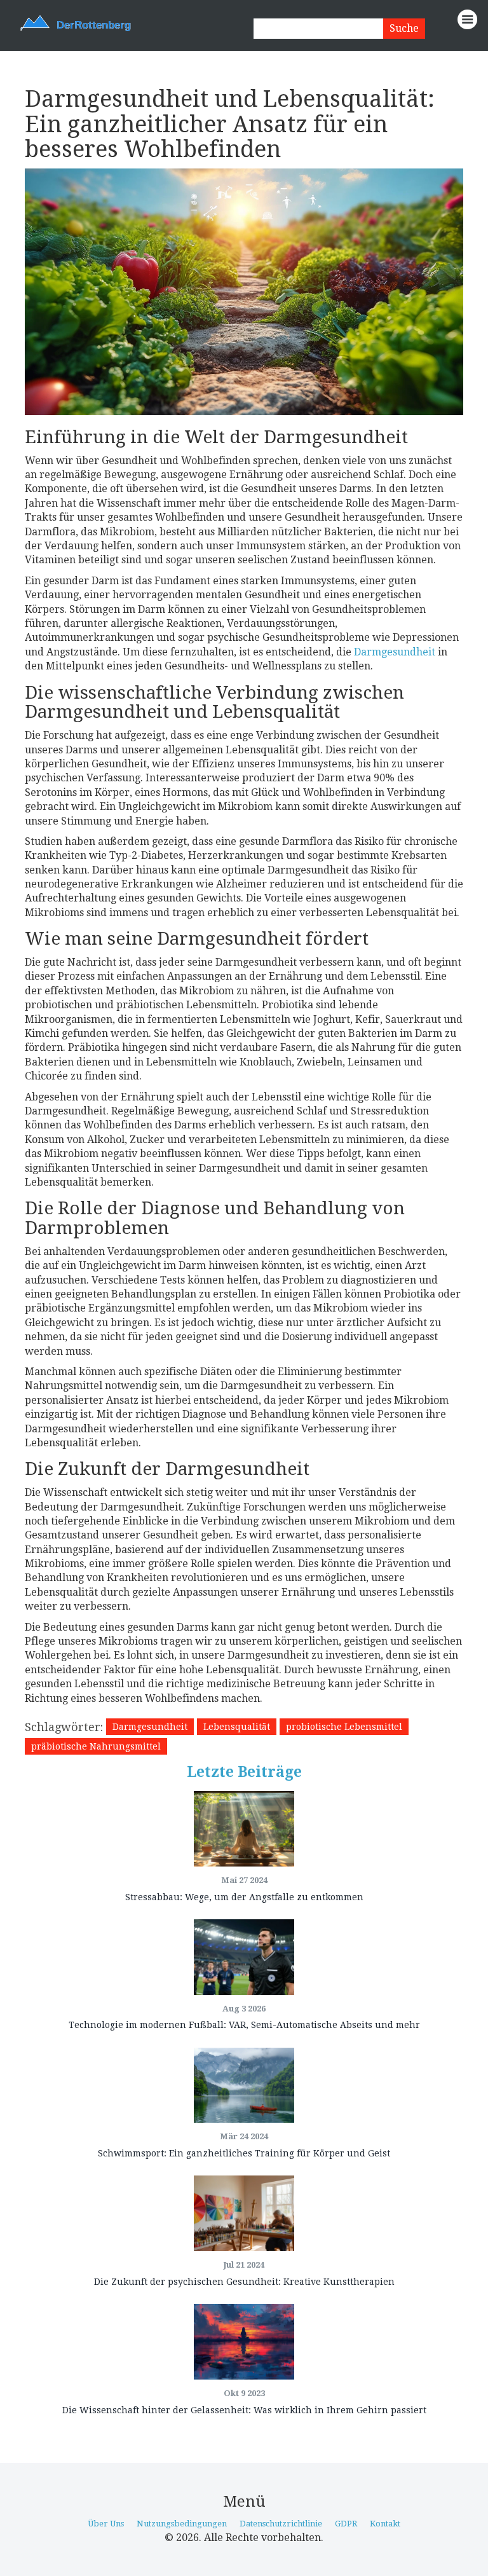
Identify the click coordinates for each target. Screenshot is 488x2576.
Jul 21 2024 (244, 2265)
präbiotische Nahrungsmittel (96, 1746)
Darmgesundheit (395, 652)
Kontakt (385, 2524)
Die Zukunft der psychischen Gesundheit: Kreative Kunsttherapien (244, 2282)
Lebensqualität (237, 1727)
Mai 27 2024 (244, 1880)
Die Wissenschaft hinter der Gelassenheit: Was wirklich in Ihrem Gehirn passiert (244, 2410)
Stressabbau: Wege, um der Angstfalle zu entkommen (244, 1897)
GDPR (346, 2524)
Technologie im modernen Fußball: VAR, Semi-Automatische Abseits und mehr (244, 2025)
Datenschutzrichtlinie (281, 2524)
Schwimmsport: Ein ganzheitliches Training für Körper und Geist (244, 2153)
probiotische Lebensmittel (344, 1727)
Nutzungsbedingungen (182, 2524)
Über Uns (106, 2524)
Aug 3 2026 (244, 2009)
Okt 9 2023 (244, 2393)
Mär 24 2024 (244, 2136)
